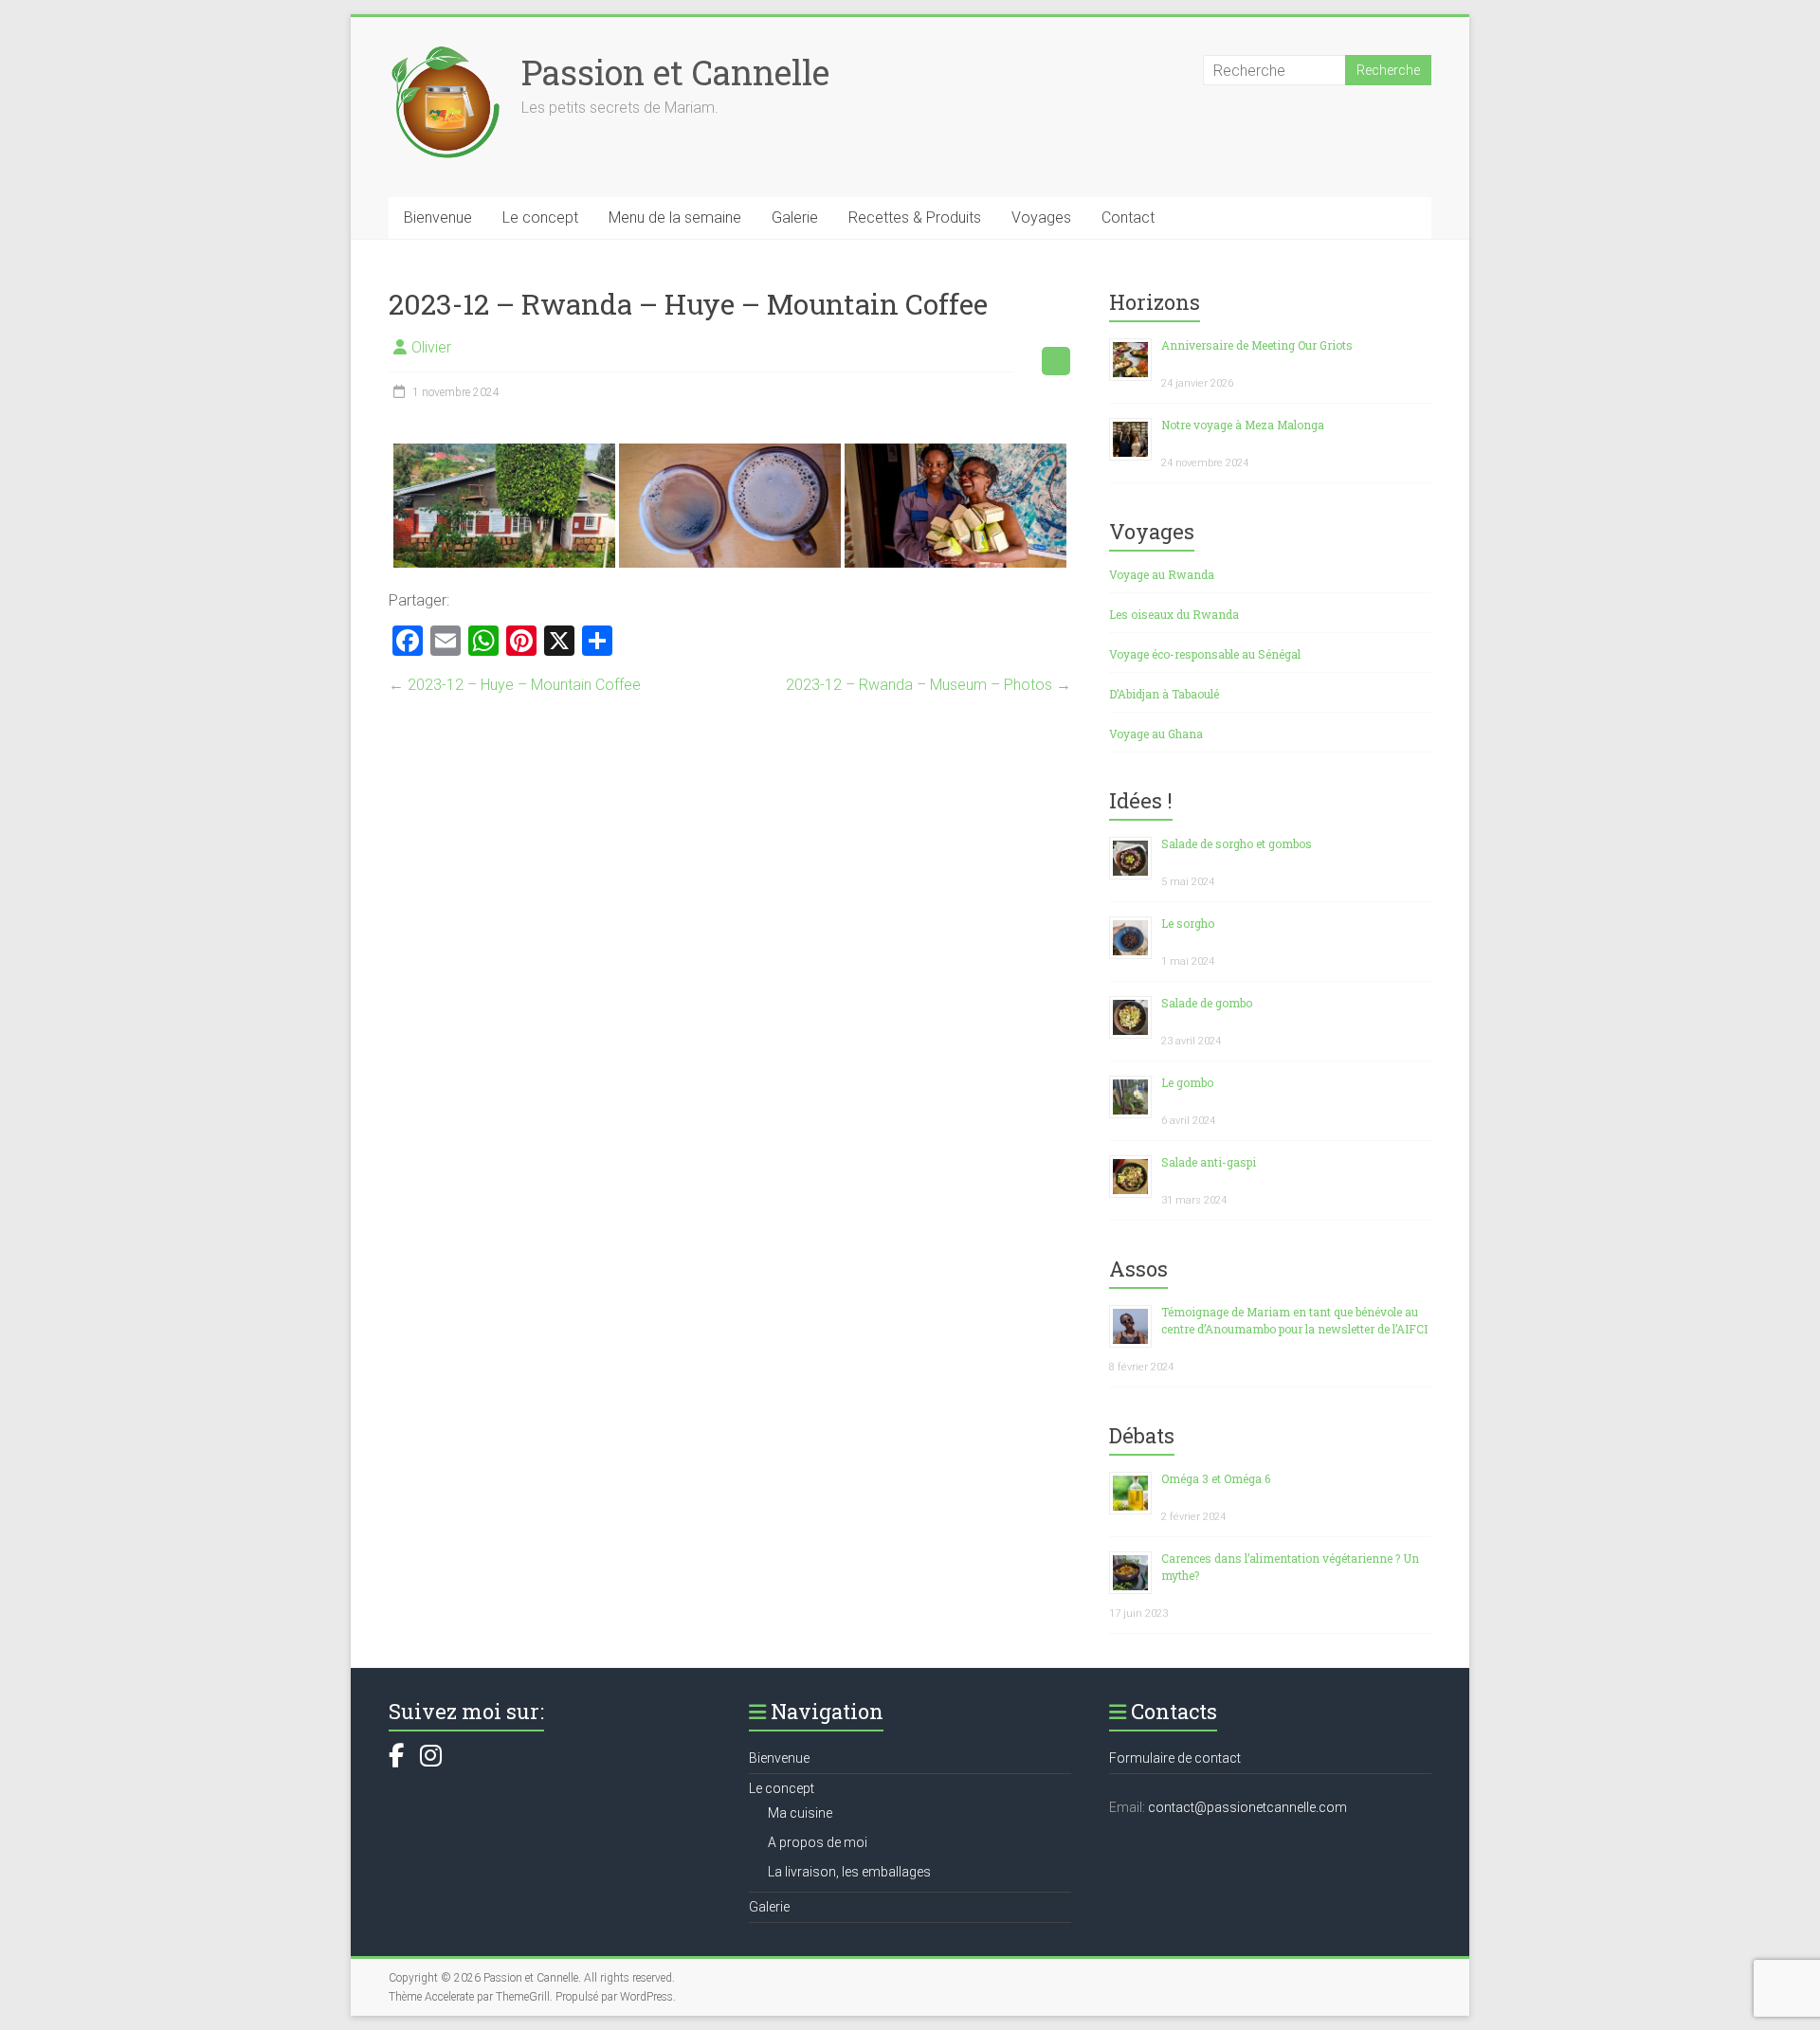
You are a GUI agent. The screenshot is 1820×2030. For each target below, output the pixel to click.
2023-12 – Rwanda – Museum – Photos (928, 685)
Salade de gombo (1207, 1003)
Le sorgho (1188, 923)
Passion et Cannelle (675, 72)
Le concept (540, 217)
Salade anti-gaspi (1209, 1162)
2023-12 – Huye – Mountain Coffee (515, 685)
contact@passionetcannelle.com (1247, 1807)
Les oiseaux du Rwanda (1174, 614)
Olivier (431, 347)
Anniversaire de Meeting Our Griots (1257, 345)
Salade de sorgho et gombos (1237, 843)
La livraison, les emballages (849, 1872)
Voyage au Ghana (1156, 734)
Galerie (795, 217)
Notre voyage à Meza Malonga (1243, 425)
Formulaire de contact (1175, 1758)
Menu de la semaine (675, 217)
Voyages (1041, 217)
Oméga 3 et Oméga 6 (1216, 1478)
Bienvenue (438, 217)
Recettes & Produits (915, 217)
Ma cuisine (800, 1813)
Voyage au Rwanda (1162, 574)
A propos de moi (818, 1842)
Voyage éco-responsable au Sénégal (1205, 654)
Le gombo (1187, 1082)
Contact (1128, 217)
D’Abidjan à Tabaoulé (1164, 694)
